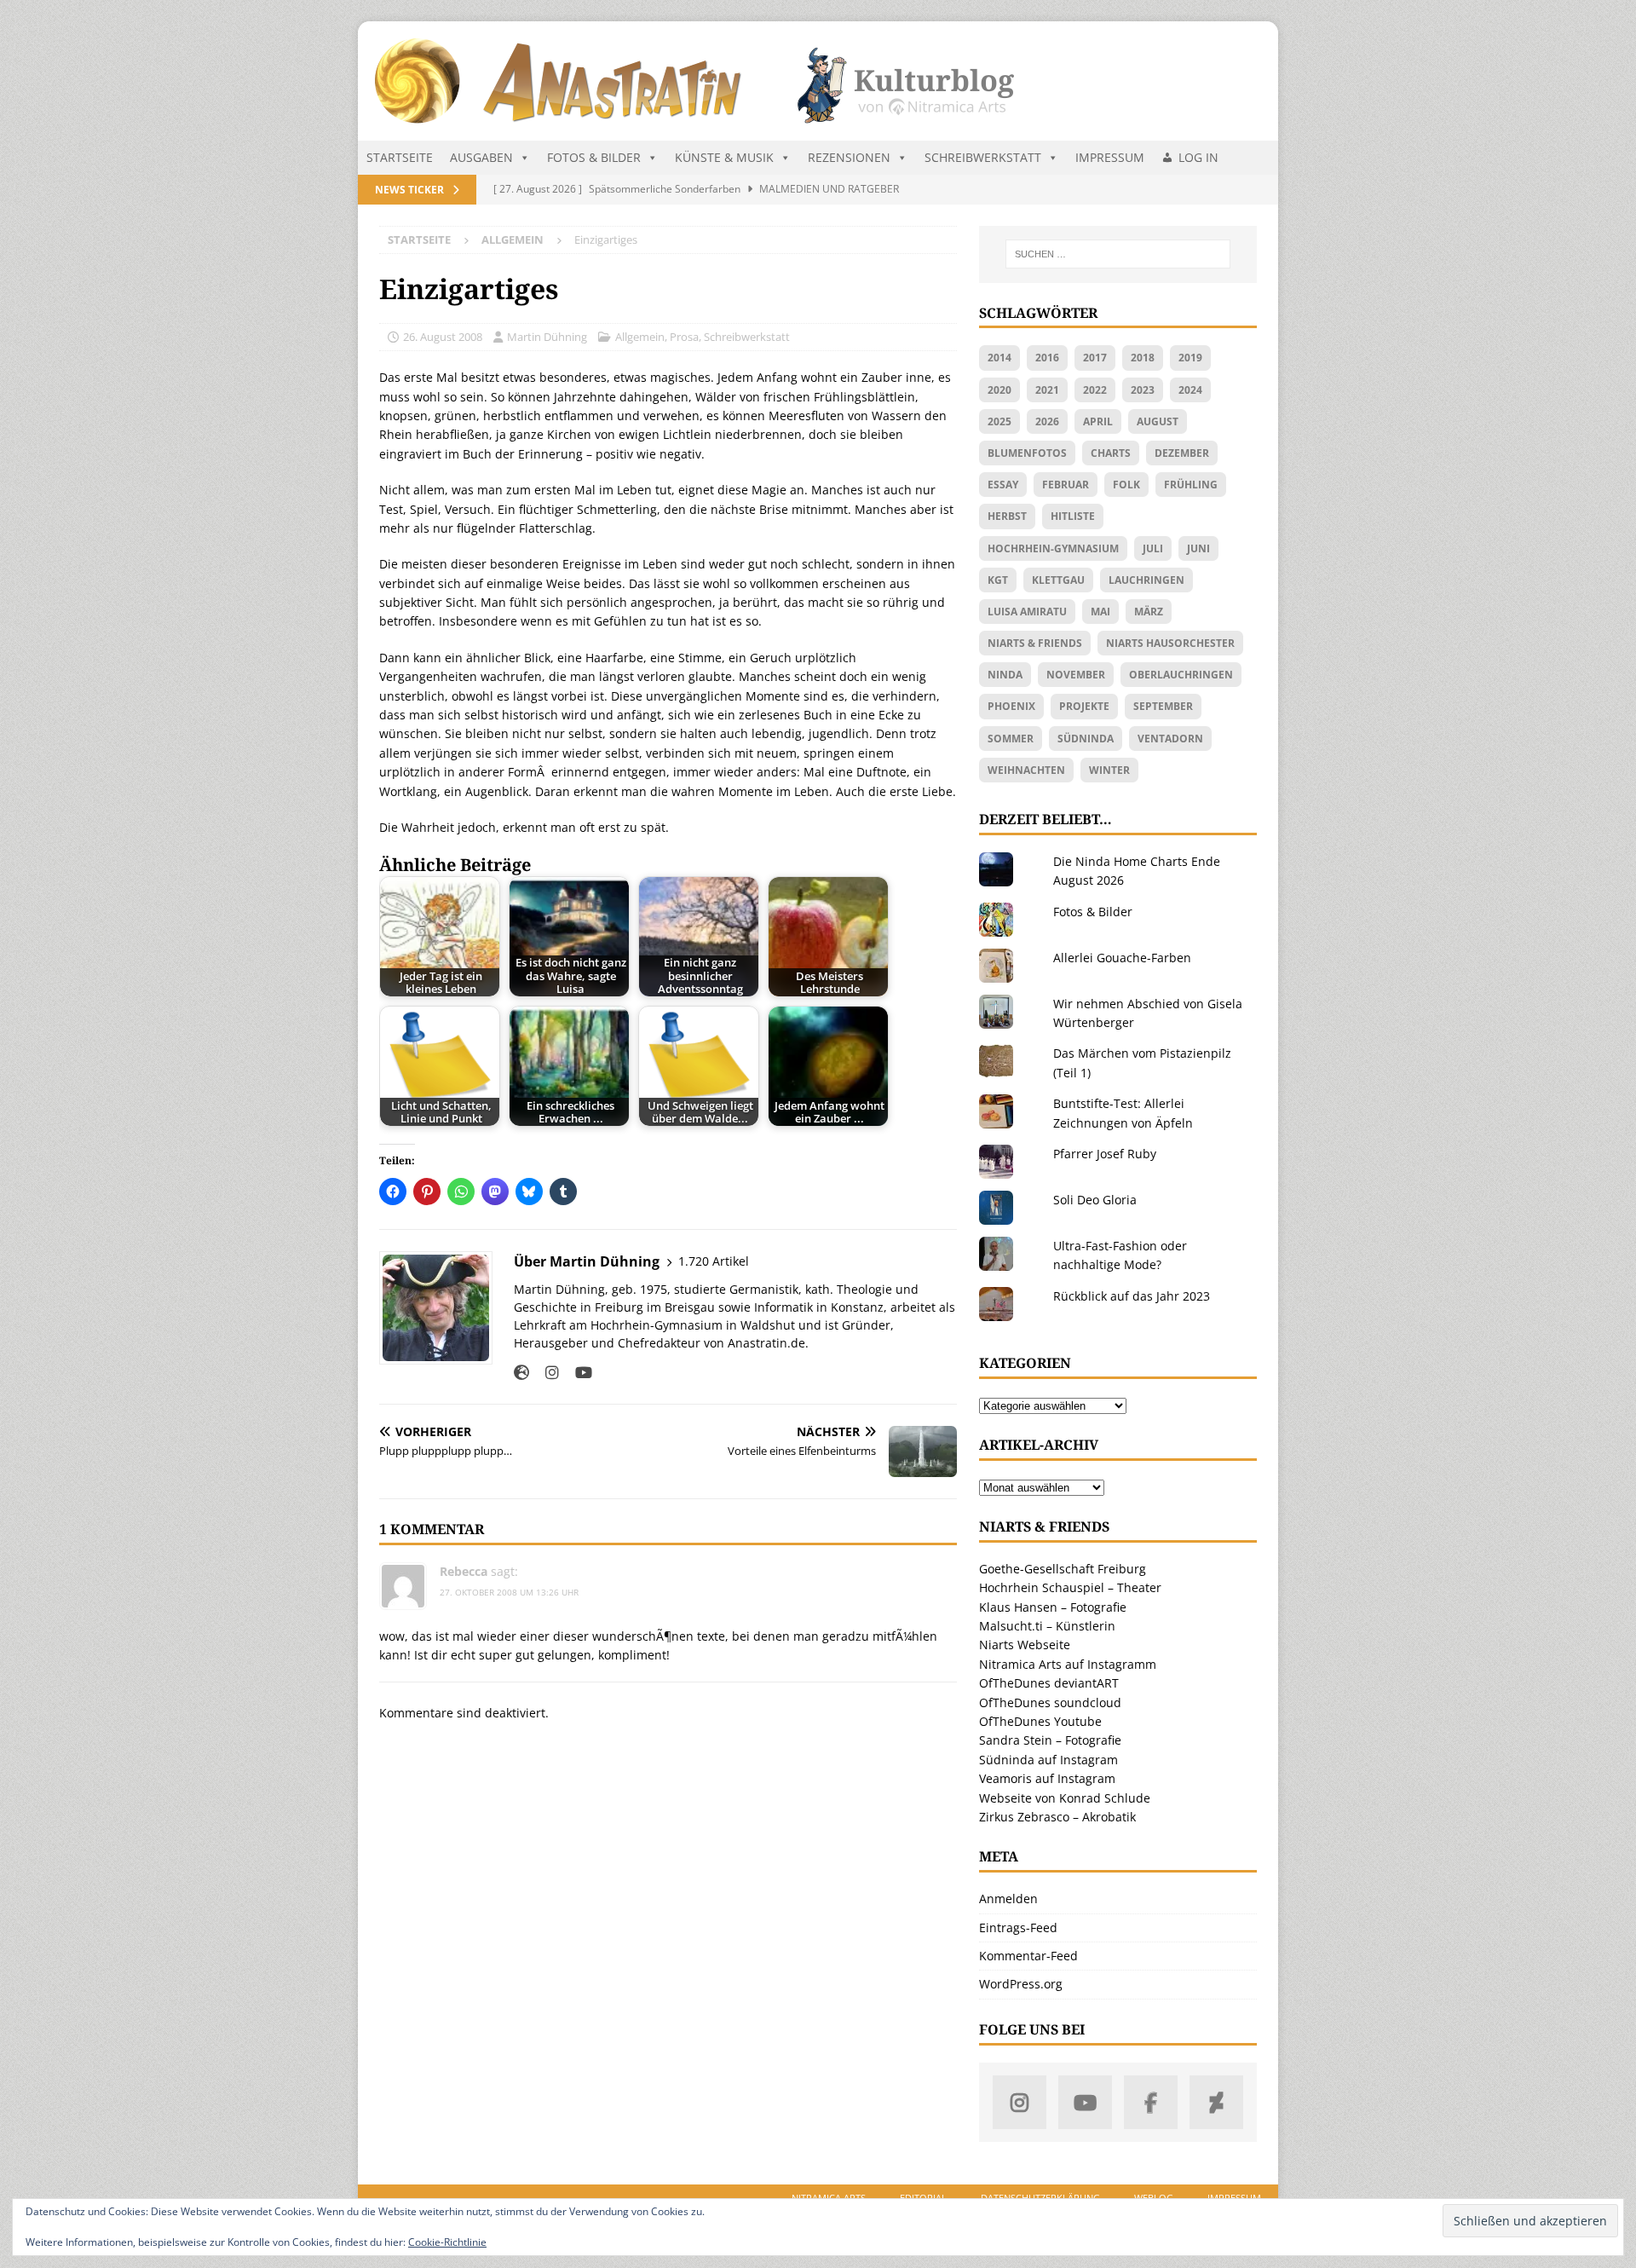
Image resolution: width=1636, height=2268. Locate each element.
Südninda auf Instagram (1048, 1760)
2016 (1047, 358)
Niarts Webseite (1025, 1645)
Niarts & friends (1035, 643)
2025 (999, 421)
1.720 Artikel (714, 1261)
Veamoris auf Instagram (1047, 1778)
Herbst (1007, 516)
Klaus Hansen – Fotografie (1053, 1607)
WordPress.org (1021, 1984)
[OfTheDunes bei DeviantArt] (1216, 2102)
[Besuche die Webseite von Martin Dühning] (521, 1373)
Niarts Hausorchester (1170, 643)
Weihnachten (1026, 770)
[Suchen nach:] (1118, 254)
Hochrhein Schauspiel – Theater (1070, 1587)
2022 (1095, 390)
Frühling (1191, 485)
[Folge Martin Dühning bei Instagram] (546, 1373)
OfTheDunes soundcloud (1050, 1702)
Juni (1198, 548)
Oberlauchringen (1181, 675)
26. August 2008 (443, 337)
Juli (1153, 548)
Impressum (1110, 157)
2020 (999, 390)
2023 (1143, 390)
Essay (1003, 485)
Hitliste (1073, 516)
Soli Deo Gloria (1095, 1200)
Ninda (1005, 675)
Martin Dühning (547, 337)
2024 (1190, 390)
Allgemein (640, 337)
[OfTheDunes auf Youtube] (1085, 2102)
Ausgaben (481, 157)
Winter (1109, 770)
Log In (1198, 157)
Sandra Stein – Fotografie (1050, 1740)
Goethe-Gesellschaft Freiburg (1063, 1569)
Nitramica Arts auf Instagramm (1068, 1664)
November (1076, 675)
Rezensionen (849, 157)
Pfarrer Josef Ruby (1105, 1154)
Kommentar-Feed (1028, 1956)
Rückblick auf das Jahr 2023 (1132, 1296)
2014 (999, 358)
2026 (1047, 421)
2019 (1190, 358)
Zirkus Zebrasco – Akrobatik (1057, 1817)
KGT (998, 580)
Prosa (684, 337)
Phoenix (1011, 706)
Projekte (1084, 706)
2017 (1095, 358)
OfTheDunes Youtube (1040, 1721)
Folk (1126, 485)
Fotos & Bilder (594, 157)
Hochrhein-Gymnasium (1053, 548)
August (1158, 421)
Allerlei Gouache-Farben (1122, 958)
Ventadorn (1170, 739)
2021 (1047, 390)
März (1149, 612)
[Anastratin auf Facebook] (1151, 2102)
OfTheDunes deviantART (1049, 1683)
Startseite (400, 157)
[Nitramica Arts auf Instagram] (1020, 2102)
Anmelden (1008, 1899)
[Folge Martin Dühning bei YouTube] (577, 1373)
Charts (1111, 453)
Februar (1066, 485)
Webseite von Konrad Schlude (1065, 1798)
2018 (1143, 358)
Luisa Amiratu (1027, 612)
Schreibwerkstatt (983, 157)
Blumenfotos (1027, 453)
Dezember (1182, 453)
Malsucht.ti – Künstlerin (1047, 1626)
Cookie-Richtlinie (447, 2242)
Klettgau (1058, 580)
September (1163, 706)
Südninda (1086, 739)
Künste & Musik (724, 157)
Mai (1100, 612)
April (1098, 421)
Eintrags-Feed (1018, 1928)
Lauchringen (1146, 580)
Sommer (1011, 739)
